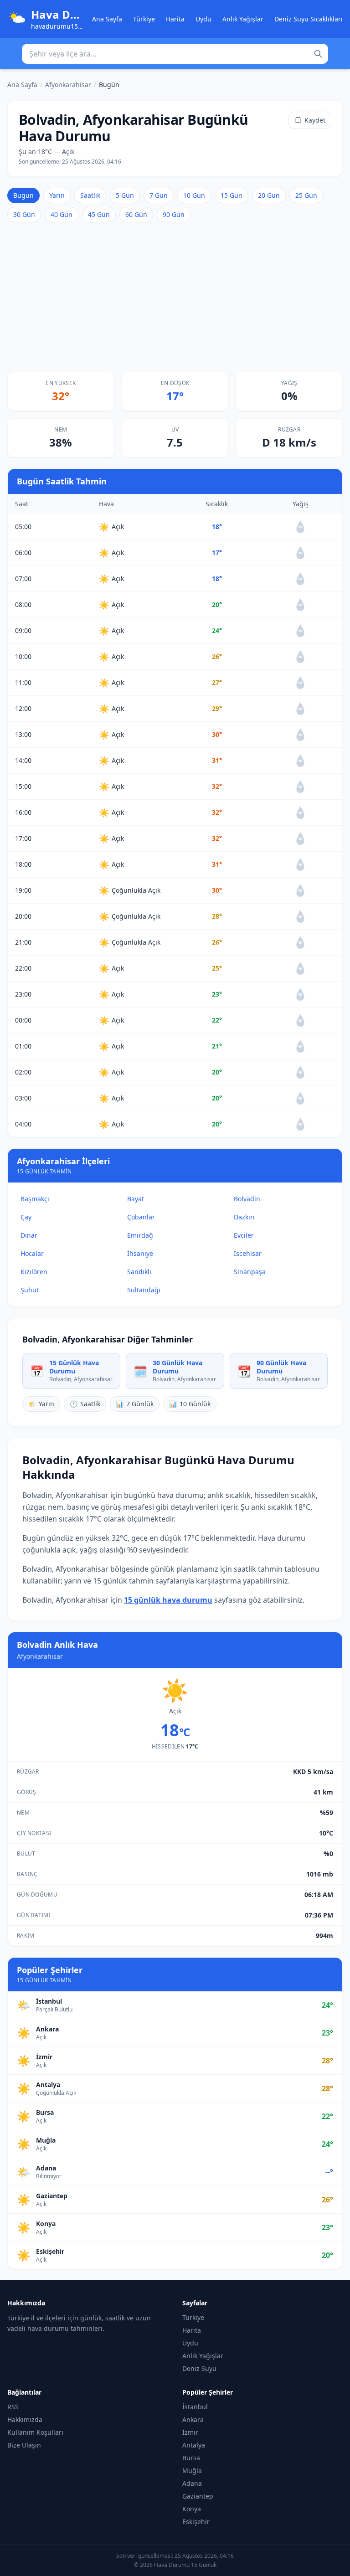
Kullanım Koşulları (35, 2432)
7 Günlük (135, 1404)
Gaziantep (198, 2496)
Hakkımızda (25, 2419)
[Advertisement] (175, 297)
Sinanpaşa (250, 1272)
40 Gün (62, 214)
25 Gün (306, 195)
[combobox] (175, 54)
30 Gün (24, 214)
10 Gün (194, 195)
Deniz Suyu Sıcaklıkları (309, 19)
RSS (13, 2407)
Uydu (203, 19)
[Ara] (318, 54)
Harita (175, 19)
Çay (26, 1217)
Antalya (194, 2445)
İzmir (190, 2432)
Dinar (29, 1235)
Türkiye (144, 19)
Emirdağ (140, 1235)
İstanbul (195, 2407)
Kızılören (34, 1272)
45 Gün (99, 214)
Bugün (23, 195)
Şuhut (30, 1290)
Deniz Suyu (199, 2368)
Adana (192, 2483)
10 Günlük (190, 1404)
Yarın (57, 195)
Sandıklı (139, 1272)
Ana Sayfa (107, 19)
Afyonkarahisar (68, 85)
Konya (192, 2509)
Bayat (136, 1199)
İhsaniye (140, 1253)
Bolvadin (247, 1199)
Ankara (193, 2419)
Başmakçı (35, 1199)
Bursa (191, 2458)
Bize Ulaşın (24, 2445)
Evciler (244, 1235)
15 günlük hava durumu (168, 1600)
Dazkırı (244, 1217)
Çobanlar (141, 1217)
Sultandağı (144, 1290)
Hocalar (32, 1253)
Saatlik (90, 195)
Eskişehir (196, 2522)
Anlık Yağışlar (243, 19)
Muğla (192, 2471)
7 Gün (159, 195)
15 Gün (232, 195)
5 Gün (125, 195)
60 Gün (136, 214)
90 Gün (174, 214)
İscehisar (248, 1253)
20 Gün (269, 195)
